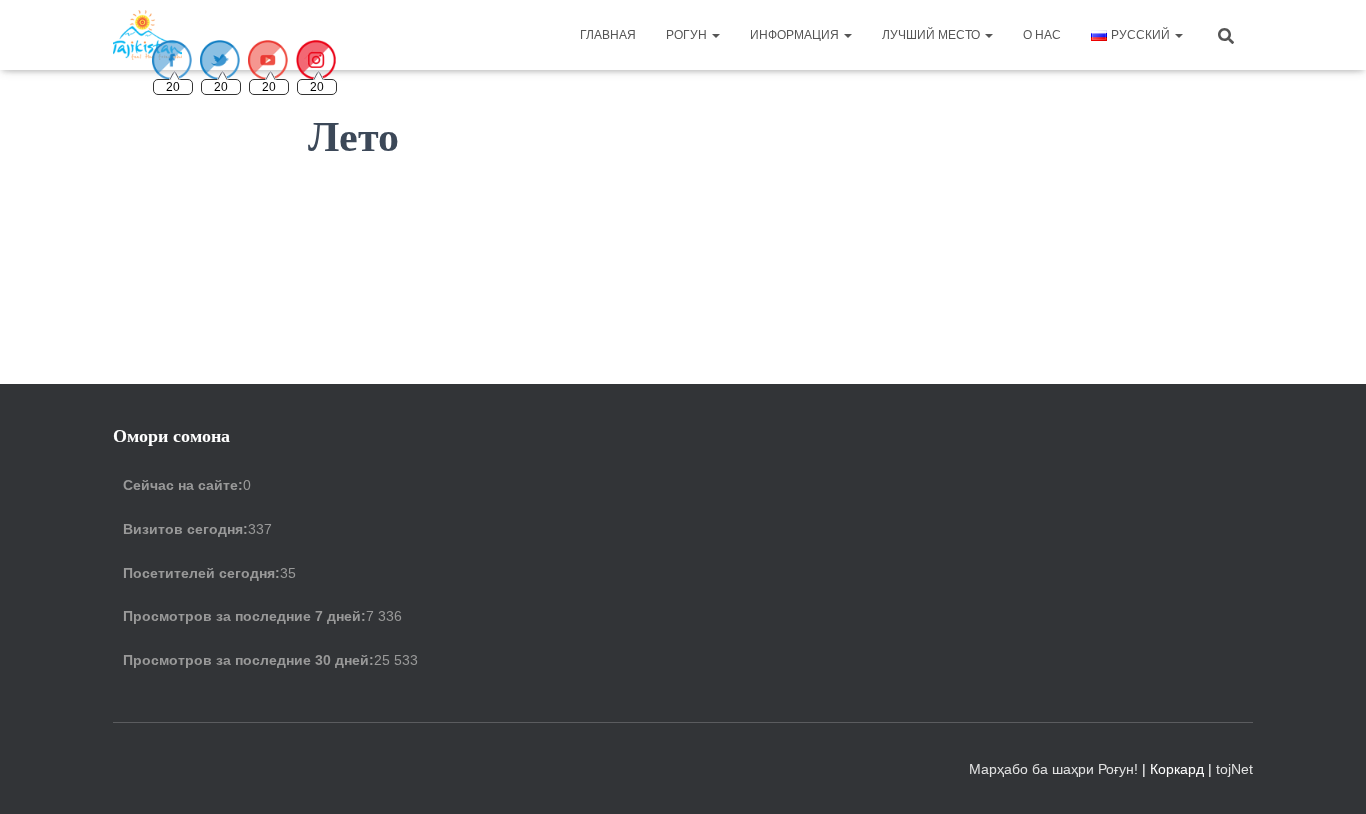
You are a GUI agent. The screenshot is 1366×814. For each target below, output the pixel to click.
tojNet (1234, 769)
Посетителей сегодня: (201, 573)
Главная (608, 35)
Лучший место (932, 35)
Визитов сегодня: (185, 529)
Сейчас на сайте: (183, 485)
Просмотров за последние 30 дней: (248, 660)
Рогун (688, 35)
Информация (796, 35)
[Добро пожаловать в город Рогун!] (147, 35)
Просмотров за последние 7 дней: (244, 616)
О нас (1042, 35)
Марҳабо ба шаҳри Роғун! (1055, 769)
